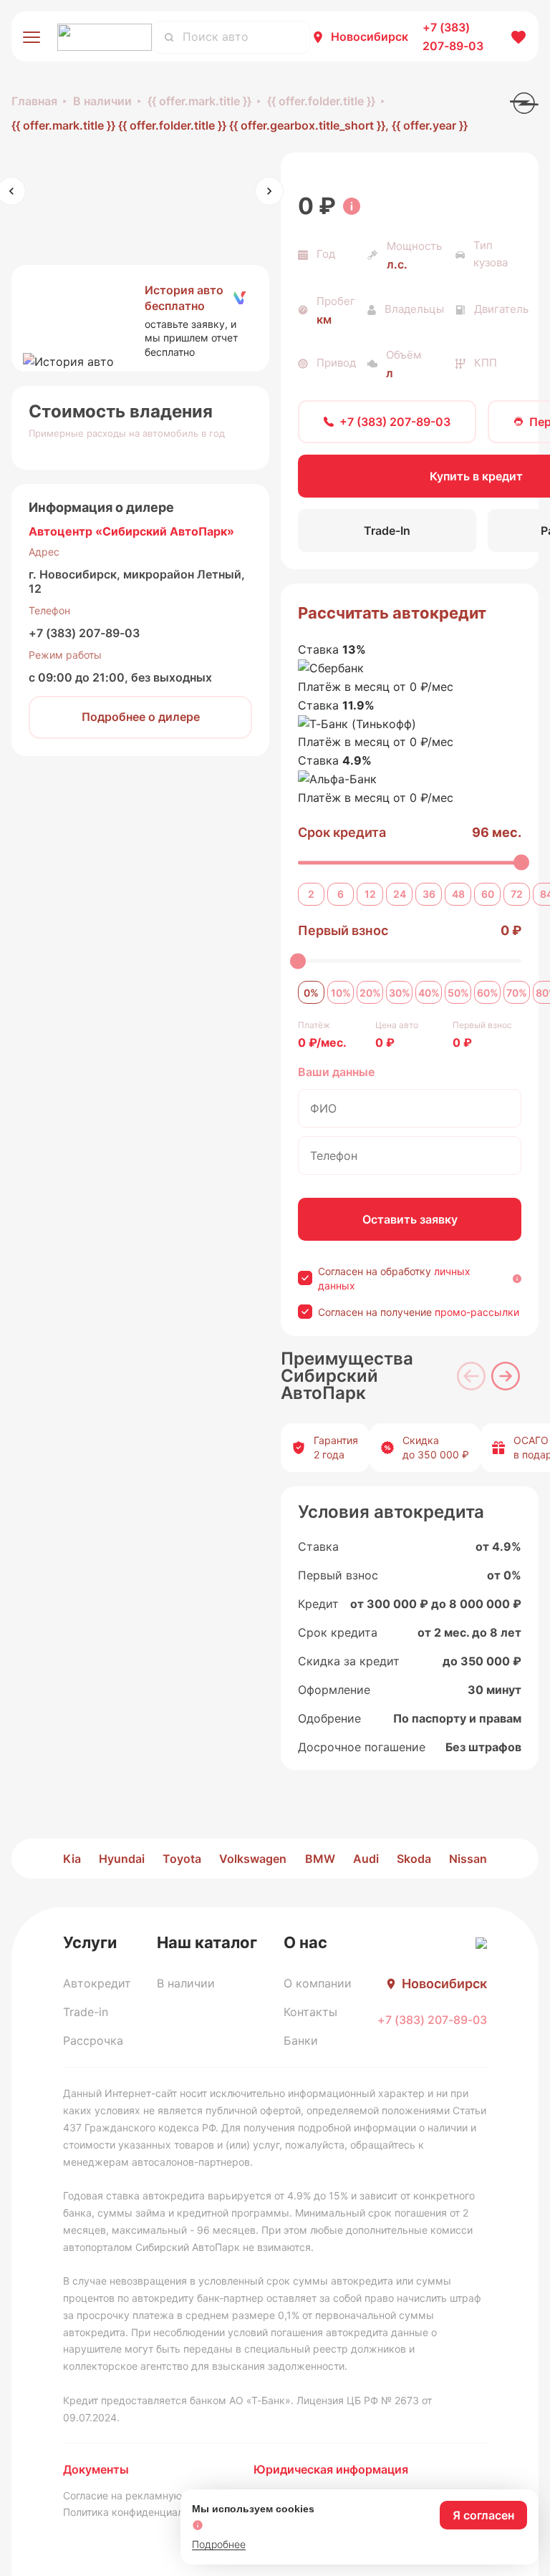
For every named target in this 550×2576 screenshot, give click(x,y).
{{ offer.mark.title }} (199, 101)
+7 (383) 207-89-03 (84, 633)
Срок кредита (342, 832)
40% (429, 993)
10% (341, 993)
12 (370, 894)
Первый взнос (343, 930)
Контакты (310, 2012)
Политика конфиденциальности (140, 2512)
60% (488, 993)
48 (458, 894)
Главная (34, 101)
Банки (301, 2040)
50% (458, 993)
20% (370, 993)
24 (400, 894)
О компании (318, 1983)
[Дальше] (506, 1376)
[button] (140, 319)
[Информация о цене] (352, 206)
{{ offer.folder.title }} (321, 101)
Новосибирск (370, 37)
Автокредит (97, 1983)
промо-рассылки (477, 1312)
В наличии (102, 101)
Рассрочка (93, 2040)
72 (517, 894)
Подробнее (219, 2544)
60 (488, 894)
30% (400, 993)
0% (311, 993)
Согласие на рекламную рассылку (148, 2495)
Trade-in (86, 2012)
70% (517, 993)
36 (429, 894)
